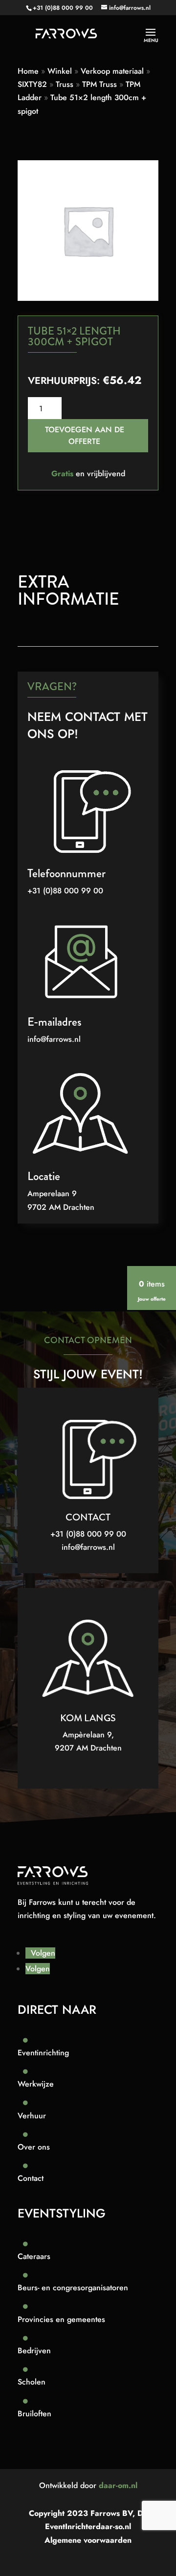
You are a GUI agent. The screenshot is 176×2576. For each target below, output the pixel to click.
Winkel (60, 71)
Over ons (34, 2147)
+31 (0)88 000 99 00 (63, 8)
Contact (31, 2178)
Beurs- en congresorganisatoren (73, 2288)
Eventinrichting (43, 2053)
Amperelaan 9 (52, 1193)
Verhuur (32, 2116)
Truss (65, 84)
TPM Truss (99, 84)
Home (28, 71)
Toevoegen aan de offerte (85, 435)
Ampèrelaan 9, (88, 1735)
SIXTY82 (32, 84)
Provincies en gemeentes (61, 2319)
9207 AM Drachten (88, 1748)
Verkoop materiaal (112, 71)
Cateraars (34, 2256)
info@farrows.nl (54, 1039)
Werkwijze (36, 2084)
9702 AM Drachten (61, 1207)
